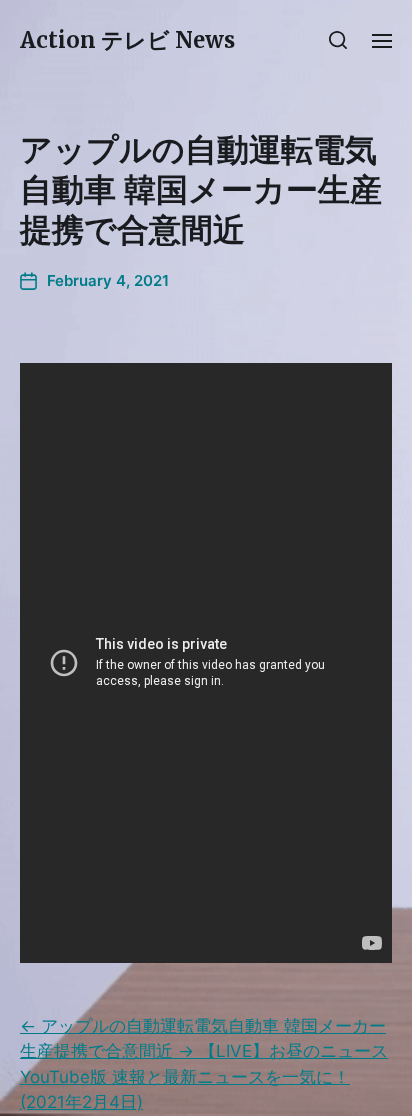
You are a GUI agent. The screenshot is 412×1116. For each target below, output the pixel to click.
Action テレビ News (127, 40)
